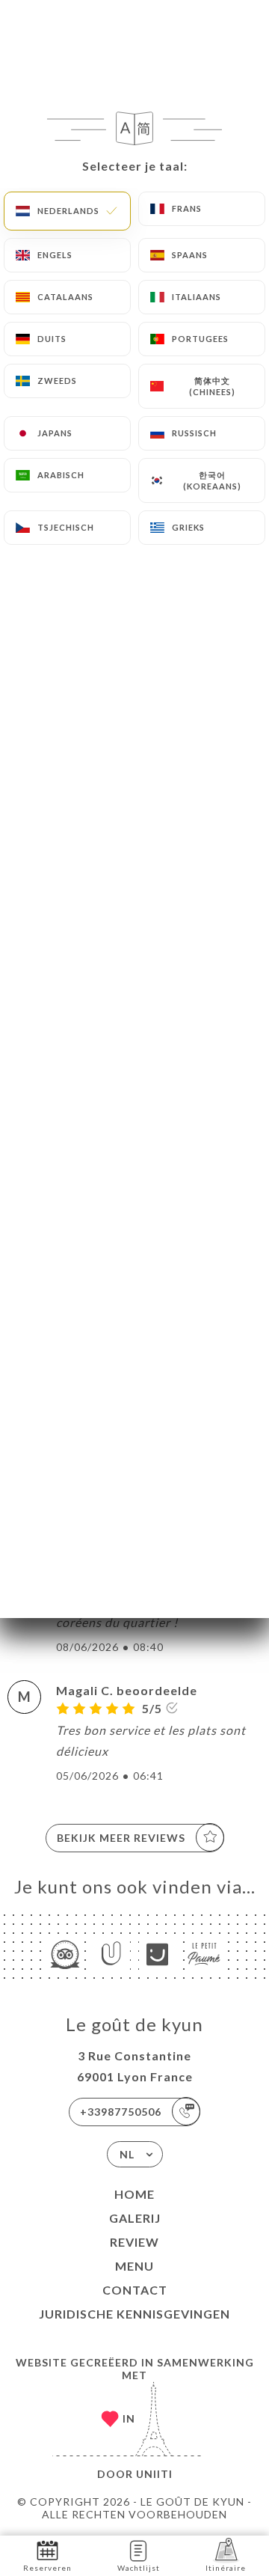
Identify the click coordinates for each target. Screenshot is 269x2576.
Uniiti (154, 2474)
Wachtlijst (139, 2568)
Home (134, 2194)
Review (134, 2242)
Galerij (135, 2218)
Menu (134, 2266)
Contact (135, 2290)
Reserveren (47, 2568)
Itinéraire (226, 2568)
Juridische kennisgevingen (134, 2314)
